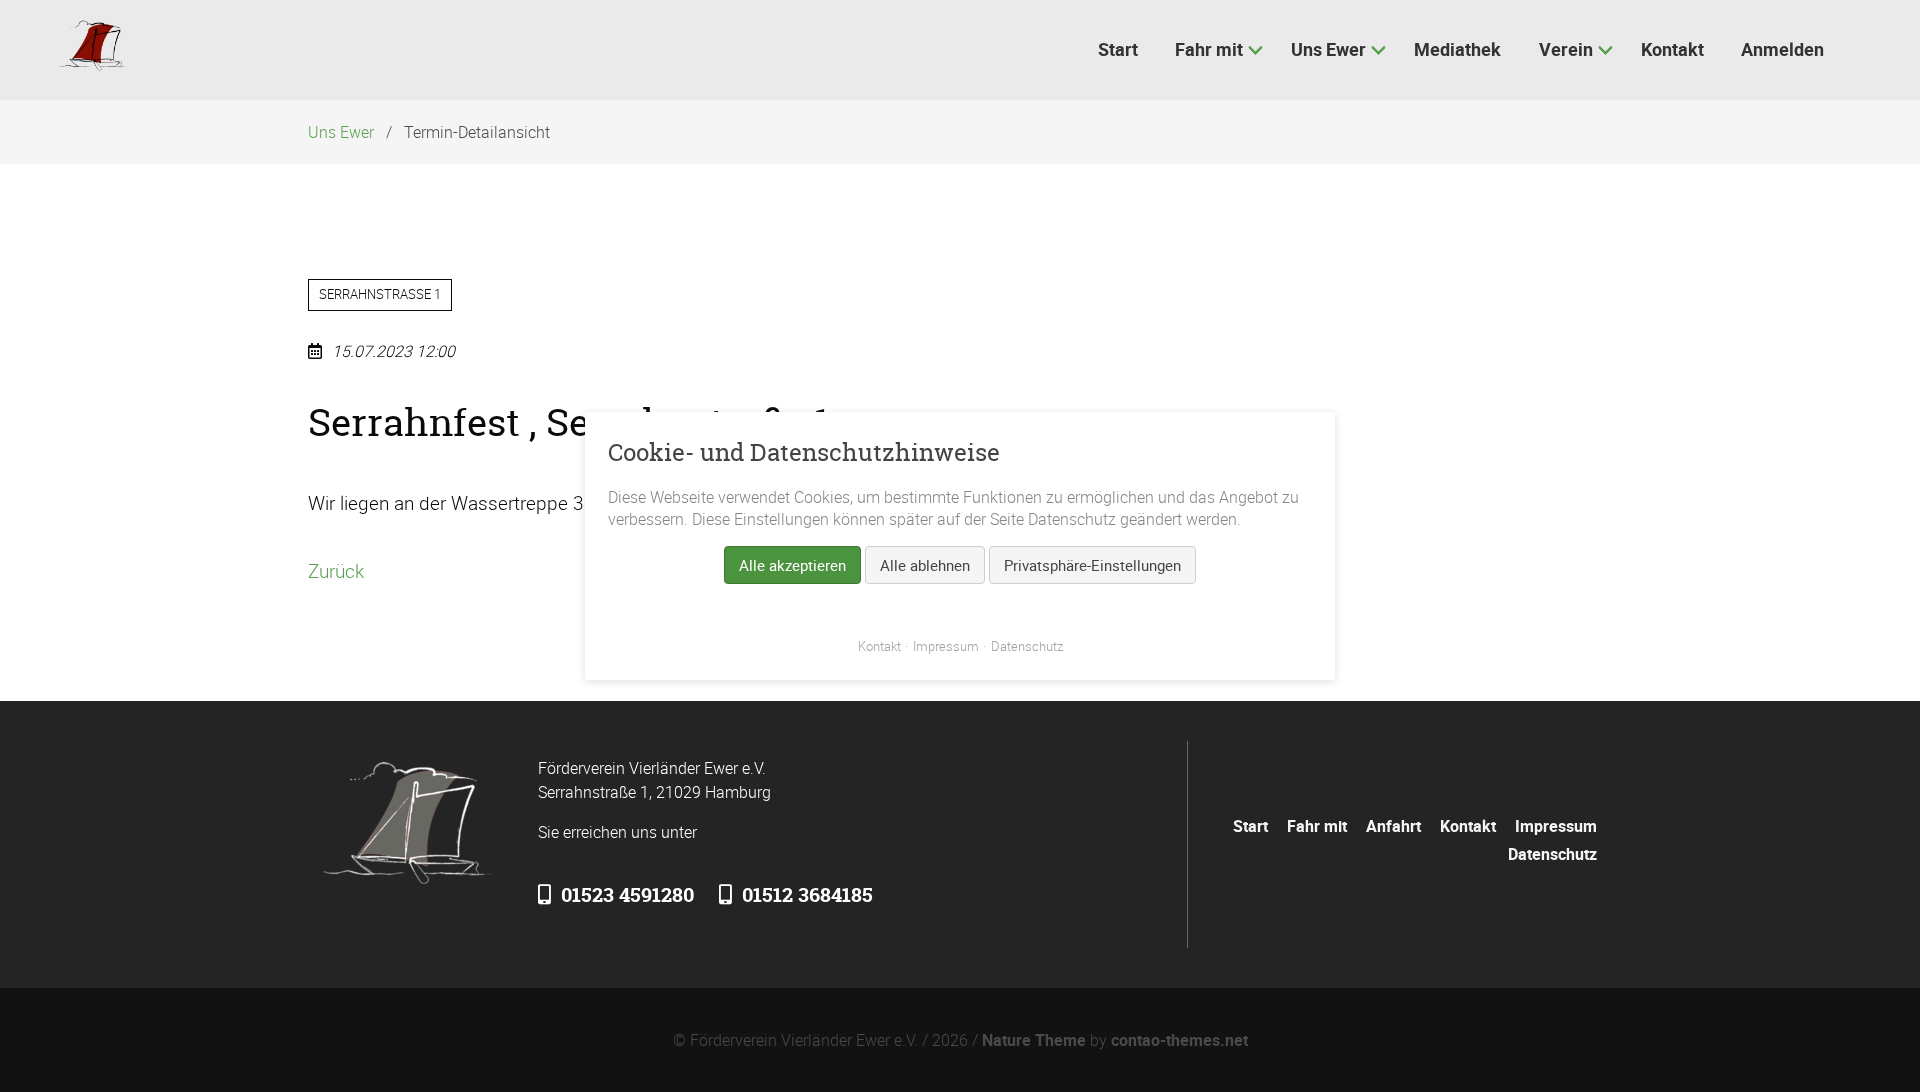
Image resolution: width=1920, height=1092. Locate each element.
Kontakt (1468, 826)
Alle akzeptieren (792, 565)
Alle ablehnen (925, 565)
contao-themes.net (1179, 1040)
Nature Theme (1034, 1040)
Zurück (336, 571)
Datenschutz (1552, 854)
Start (1250, 826)
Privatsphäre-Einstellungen (1092, 565)
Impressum (1556, 826)
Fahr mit (1317, 826)
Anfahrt (1393, 826)
